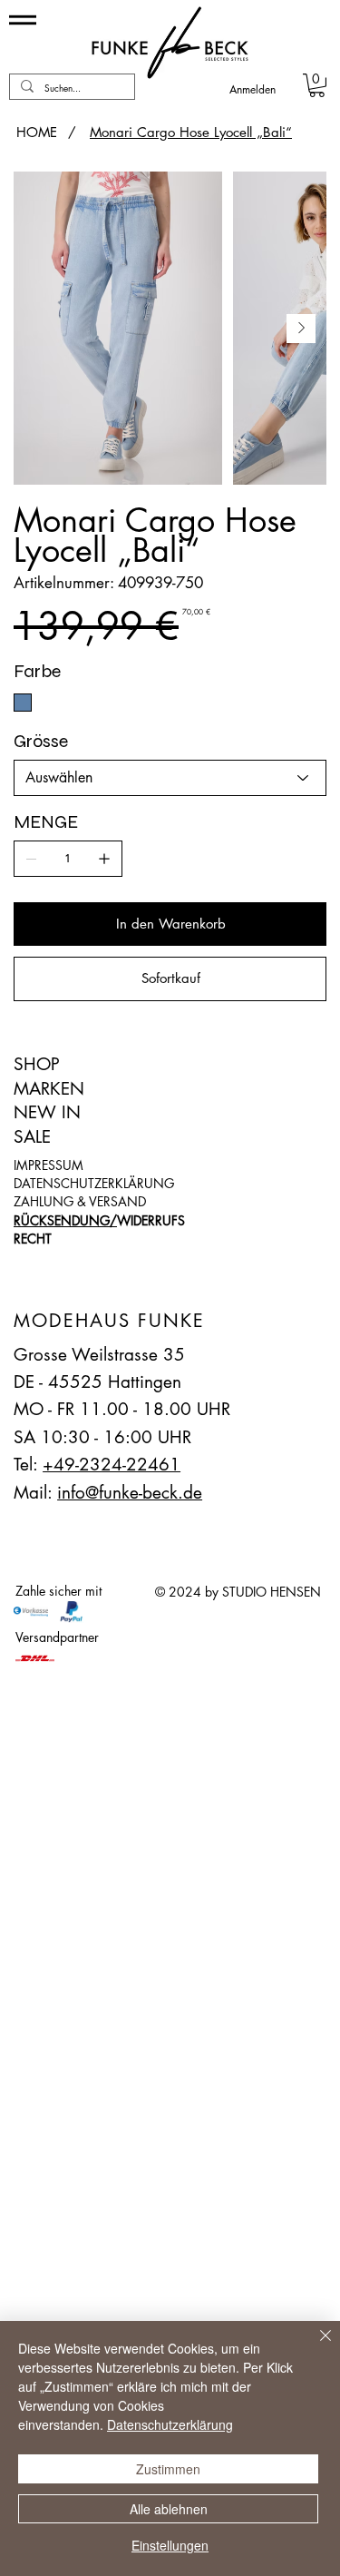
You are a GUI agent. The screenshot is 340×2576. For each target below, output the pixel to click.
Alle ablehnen (169, 2509)
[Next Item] (301, 329)
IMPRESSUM (49, 1165)
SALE (32, 1137)
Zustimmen (168, 2469)
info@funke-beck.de (130, 1493)
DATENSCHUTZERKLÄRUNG (94, 1183)
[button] (317, 85)
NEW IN (47, 1112)
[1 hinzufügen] (104, 859)
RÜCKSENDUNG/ (65, 1220)
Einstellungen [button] (170, 2545)
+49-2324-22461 (112, 1465)
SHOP (37, 1064)
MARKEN (49, 1089)
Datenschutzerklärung (170, 2424)
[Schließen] (315, 2346)
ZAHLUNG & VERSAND (80, 1201)
